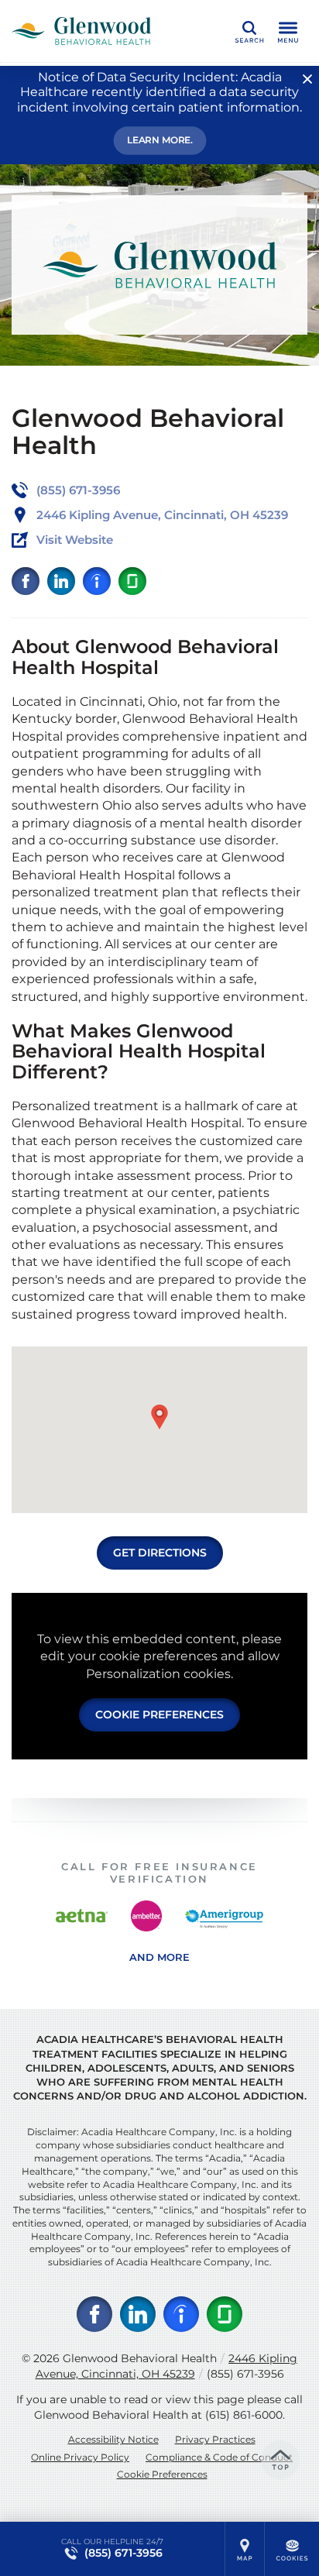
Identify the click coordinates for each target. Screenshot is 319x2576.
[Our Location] (245, 2549)
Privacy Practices (215, 2439)
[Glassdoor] (132, 581)
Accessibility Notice (113, 2439)
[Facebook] (26, 581)
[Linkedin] (61, 581)
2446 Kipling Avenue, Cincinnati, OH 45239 (167, 2366)
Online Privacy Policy (80, 2457)
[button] (159, 1417)
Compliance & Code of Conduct (219, 2457)
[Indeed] (97, 581)
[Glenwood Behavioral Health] (81, 31)
